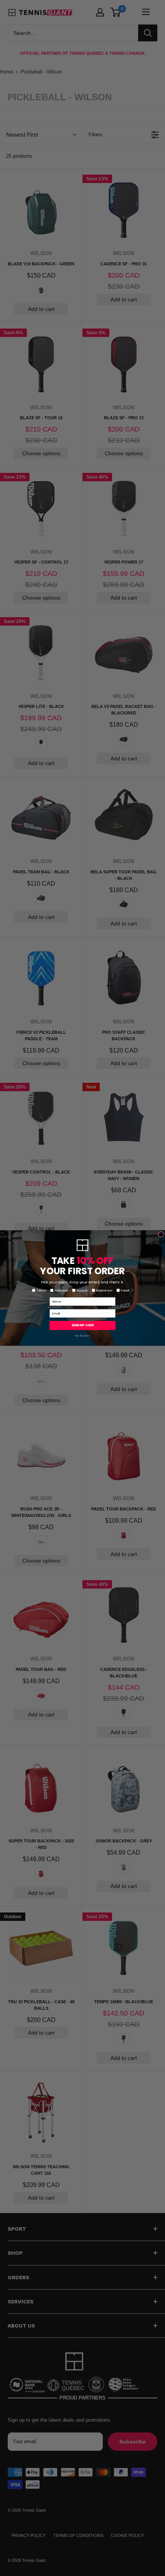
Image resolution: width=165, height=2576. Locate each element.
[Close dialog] (161, 1234)
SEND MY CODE (82, 1325)
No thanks (82, 1336)
